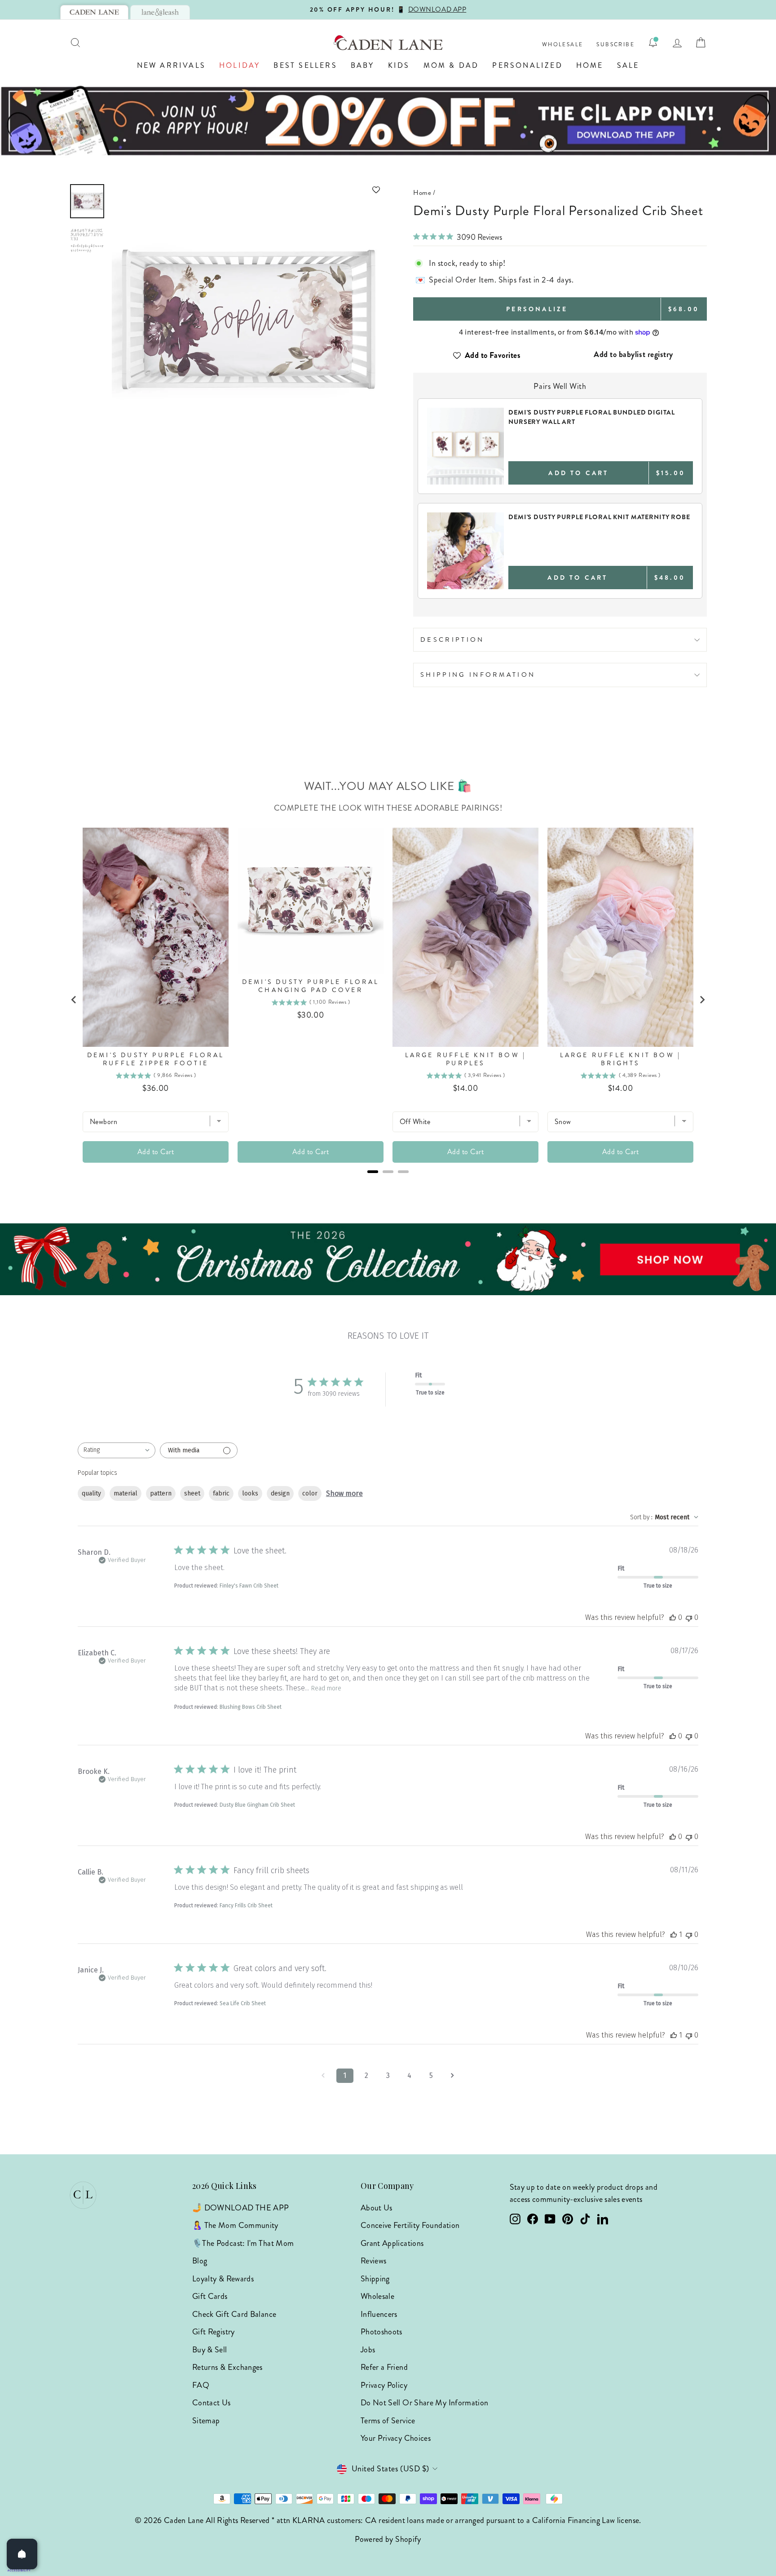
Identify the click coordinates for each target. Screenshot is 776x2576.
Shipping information (478, 675)
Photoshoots (381, 2332)
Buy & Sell (210, 2350)
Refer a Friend (384, 2367)
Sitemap (206, 2421)
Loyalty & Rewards (223, 2279)
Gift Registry (214, 2332)
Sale (628, 65)
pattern (161, 1493)
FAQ (201, 2385)
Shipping (375, 2279)
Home (590, 65)
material (126, 1493)
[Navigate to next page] (453, 2076)
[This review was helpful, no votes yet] (673, 1617)
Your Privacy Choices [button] (396, 2438)
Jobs (368, 2350)
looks (250, 1493)
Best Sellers (305, 65)
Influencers (379, 2314)
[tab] (94, 12)
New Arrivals (171, 65)
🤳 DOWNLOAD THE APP (240, 2208)
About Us (377, 2208)
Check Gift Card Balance (234, 2314)
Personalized (527, 65)
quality (91, 1493)
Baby (363, 65)
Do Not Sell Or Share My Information (425, 2403)
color (310, 1493)
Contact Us (212, 2403)
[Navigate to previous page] (323, 2076)
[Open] (22, 2554)
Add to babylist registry (633, 354)
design (280, 1493)
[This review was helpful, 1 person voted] (674, 1934)
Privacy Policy (384, 2385)
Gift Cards (210, 2296)
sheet (192, 1493)
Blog (200, 2261)
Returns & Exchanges (227, 2367)
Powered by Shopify (388, 2539)
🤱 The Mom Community (235, 2225)
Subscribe (615, 45)
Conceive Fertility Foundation (410, 2225)
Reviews (374, 2261)
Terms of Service (388, 2421)
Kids (399, 65)
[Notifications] (653, 43)
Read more (326, 1688)
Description (452, 640)
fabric (221, 1493)
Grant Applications (392, 2243)
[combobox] (117, 1450)
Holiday (240, 65)
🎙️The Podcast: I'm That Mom (243, 2243)
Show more (344, 1493)
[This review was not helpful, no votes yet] (689, 1617)
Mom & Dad (451, 65)
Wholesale (563, 45)
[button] (247, 190)
